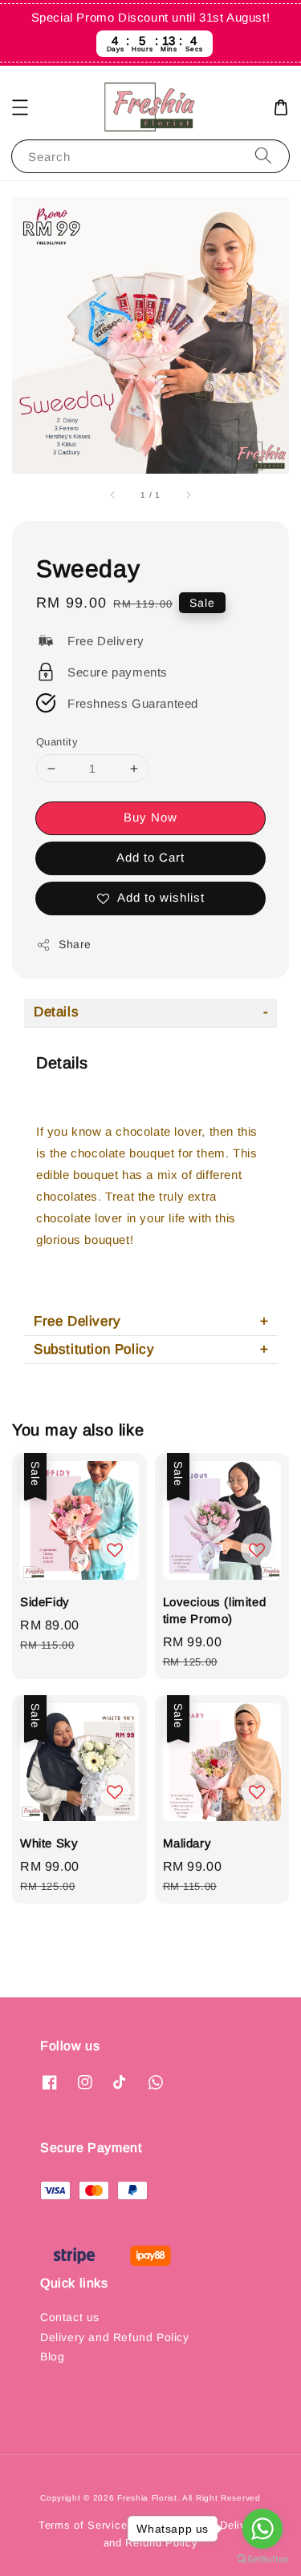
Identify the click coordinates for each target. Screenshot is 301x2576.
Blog (52, 2356)
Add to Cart (150, 857)
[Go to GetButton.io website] (262, 2560)
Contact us (70, 2317)
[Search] (263, 156)
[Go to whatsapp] (262, 2529)
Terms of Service (83, 2525)
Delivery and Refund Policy (115, 2337)
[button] (20, 107)
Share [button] (75, 944)
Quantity (57, 742)
